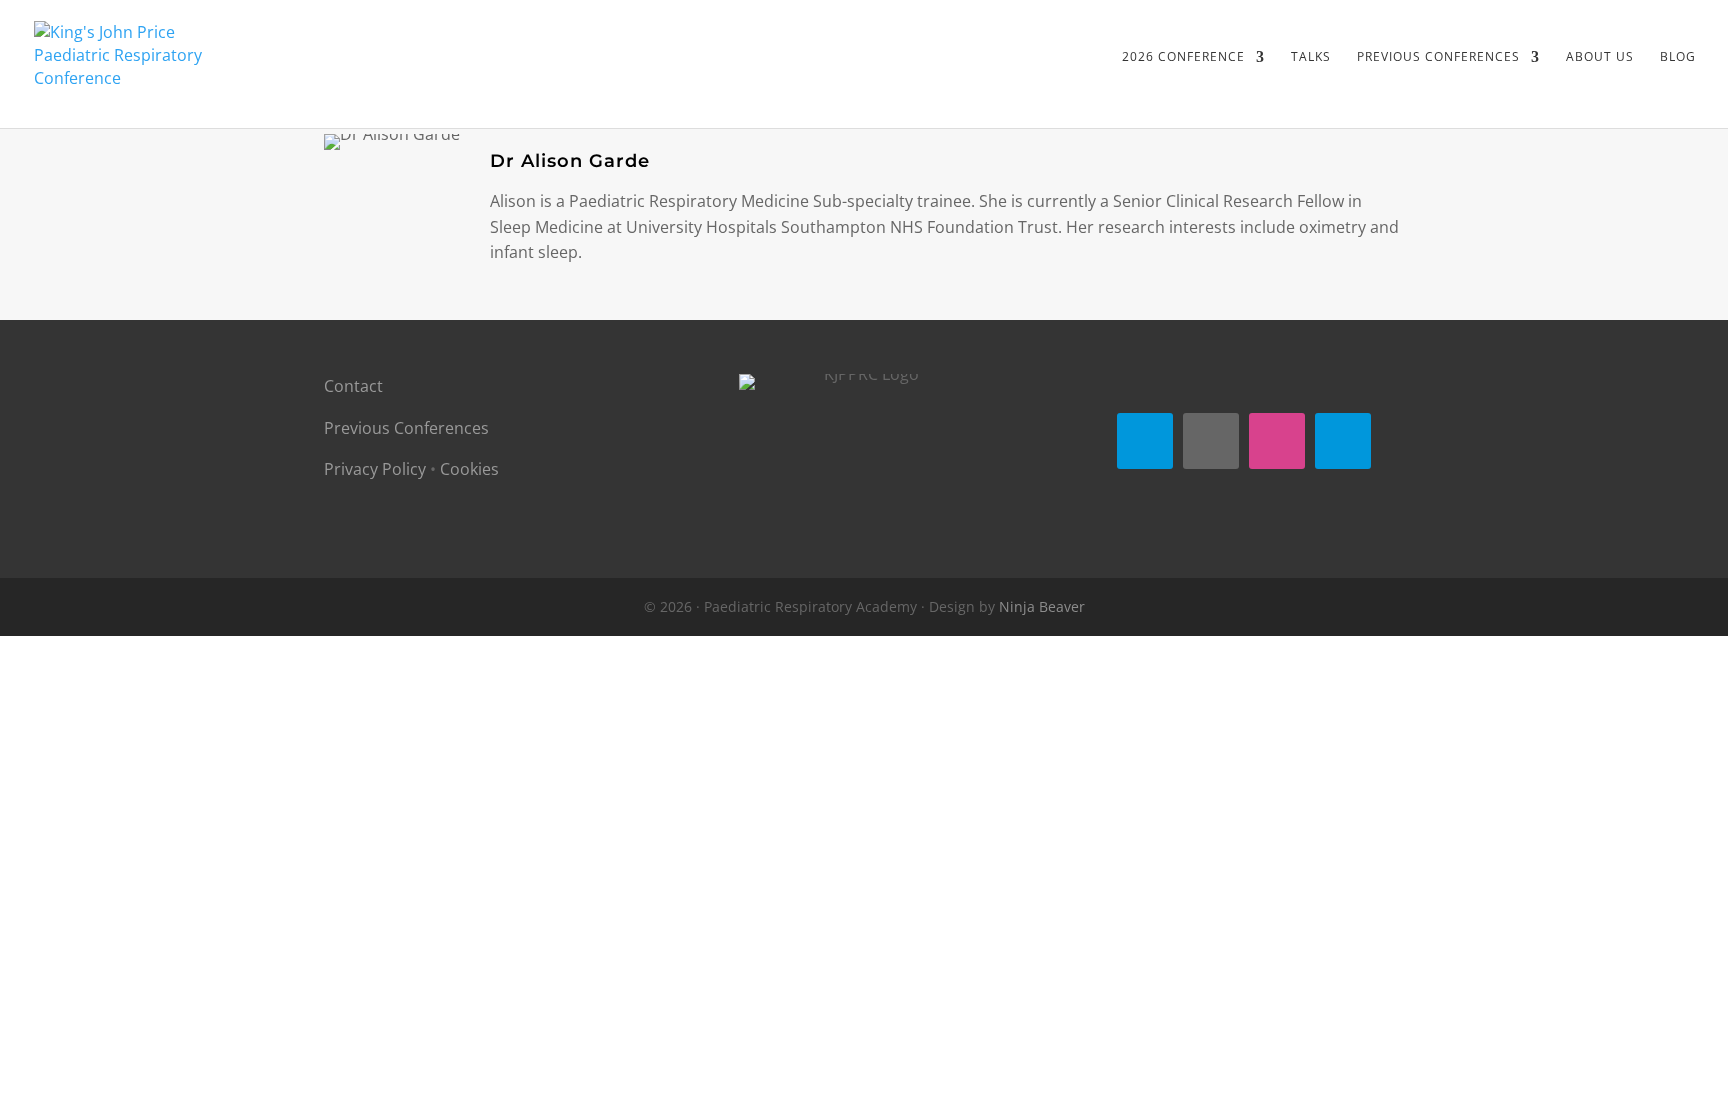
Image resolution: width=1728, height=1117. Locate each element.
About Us (1600, 57)
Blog (1678, 57)
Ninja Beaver (1042, 606)
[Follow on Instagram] (1277, 441)
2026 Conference (1183, 57)
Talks (1311, 57)
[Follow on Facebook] (1145, 441)
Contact (353, 386)
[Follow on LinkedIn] (1343, 441)
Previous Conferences (406, 428)
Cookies (469, 469)
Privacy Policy (375, 469)
